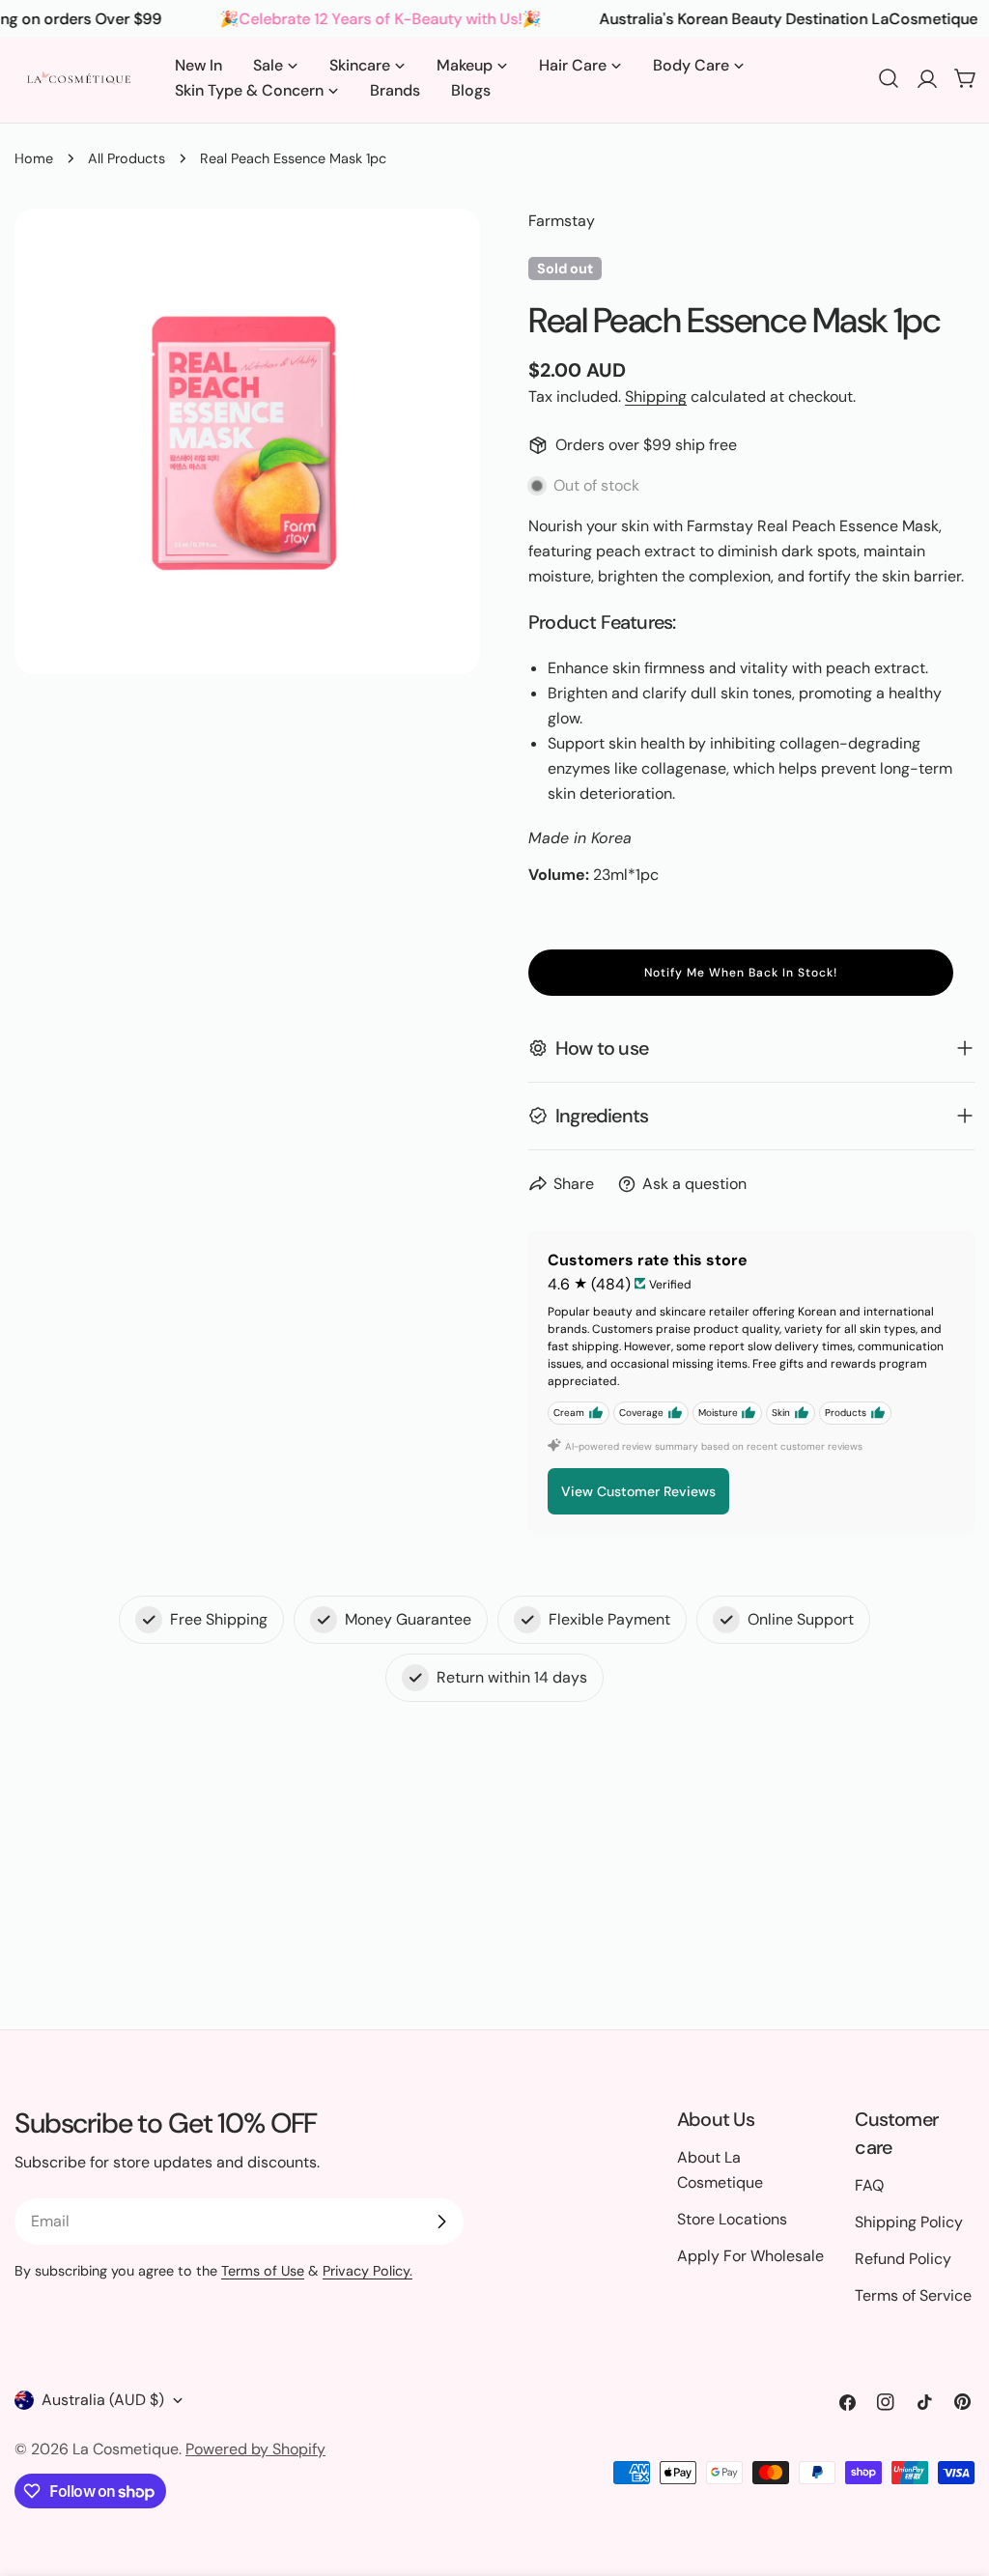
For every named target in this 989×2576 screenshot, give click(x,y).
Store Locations (732, 2219)
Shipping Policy (909, 2222)
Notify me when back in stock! (741, 973)
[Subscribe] (441, 2222)
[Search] (889, 78)
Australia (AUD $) (103, 2400)
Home (34, 158)
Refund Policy (903, 2259)
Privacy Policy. (367, 2271)
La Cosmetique (126, 2449)
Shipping (656, 396)
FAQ (869, 2185)
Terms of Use (263, 2271)
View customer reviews (638, 1491)
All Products (127, 158)
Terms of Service (913, 2295)
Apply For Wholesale (750, 2256)
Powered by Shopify (255, 2449)
